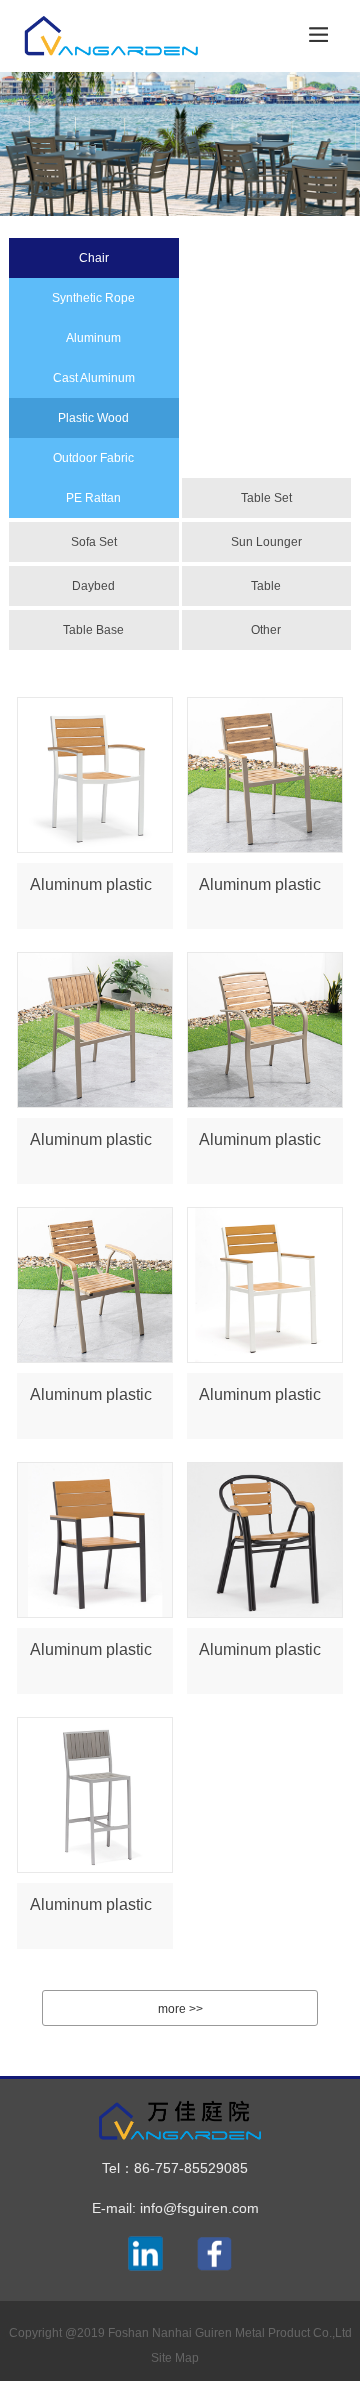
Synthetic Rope (93, 298)
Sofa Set (94, 542)
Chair (94, 258)
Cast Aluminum (94, 378)
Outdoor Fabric (93, 458)
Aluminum (93, 338)
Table (266, 586)
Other (266, 630)
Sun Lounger (266, 542)
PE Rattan (93, 498)
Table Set (266, 498)
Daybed (93, 586)
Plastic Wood (93, 418)
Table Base (93, 630)
